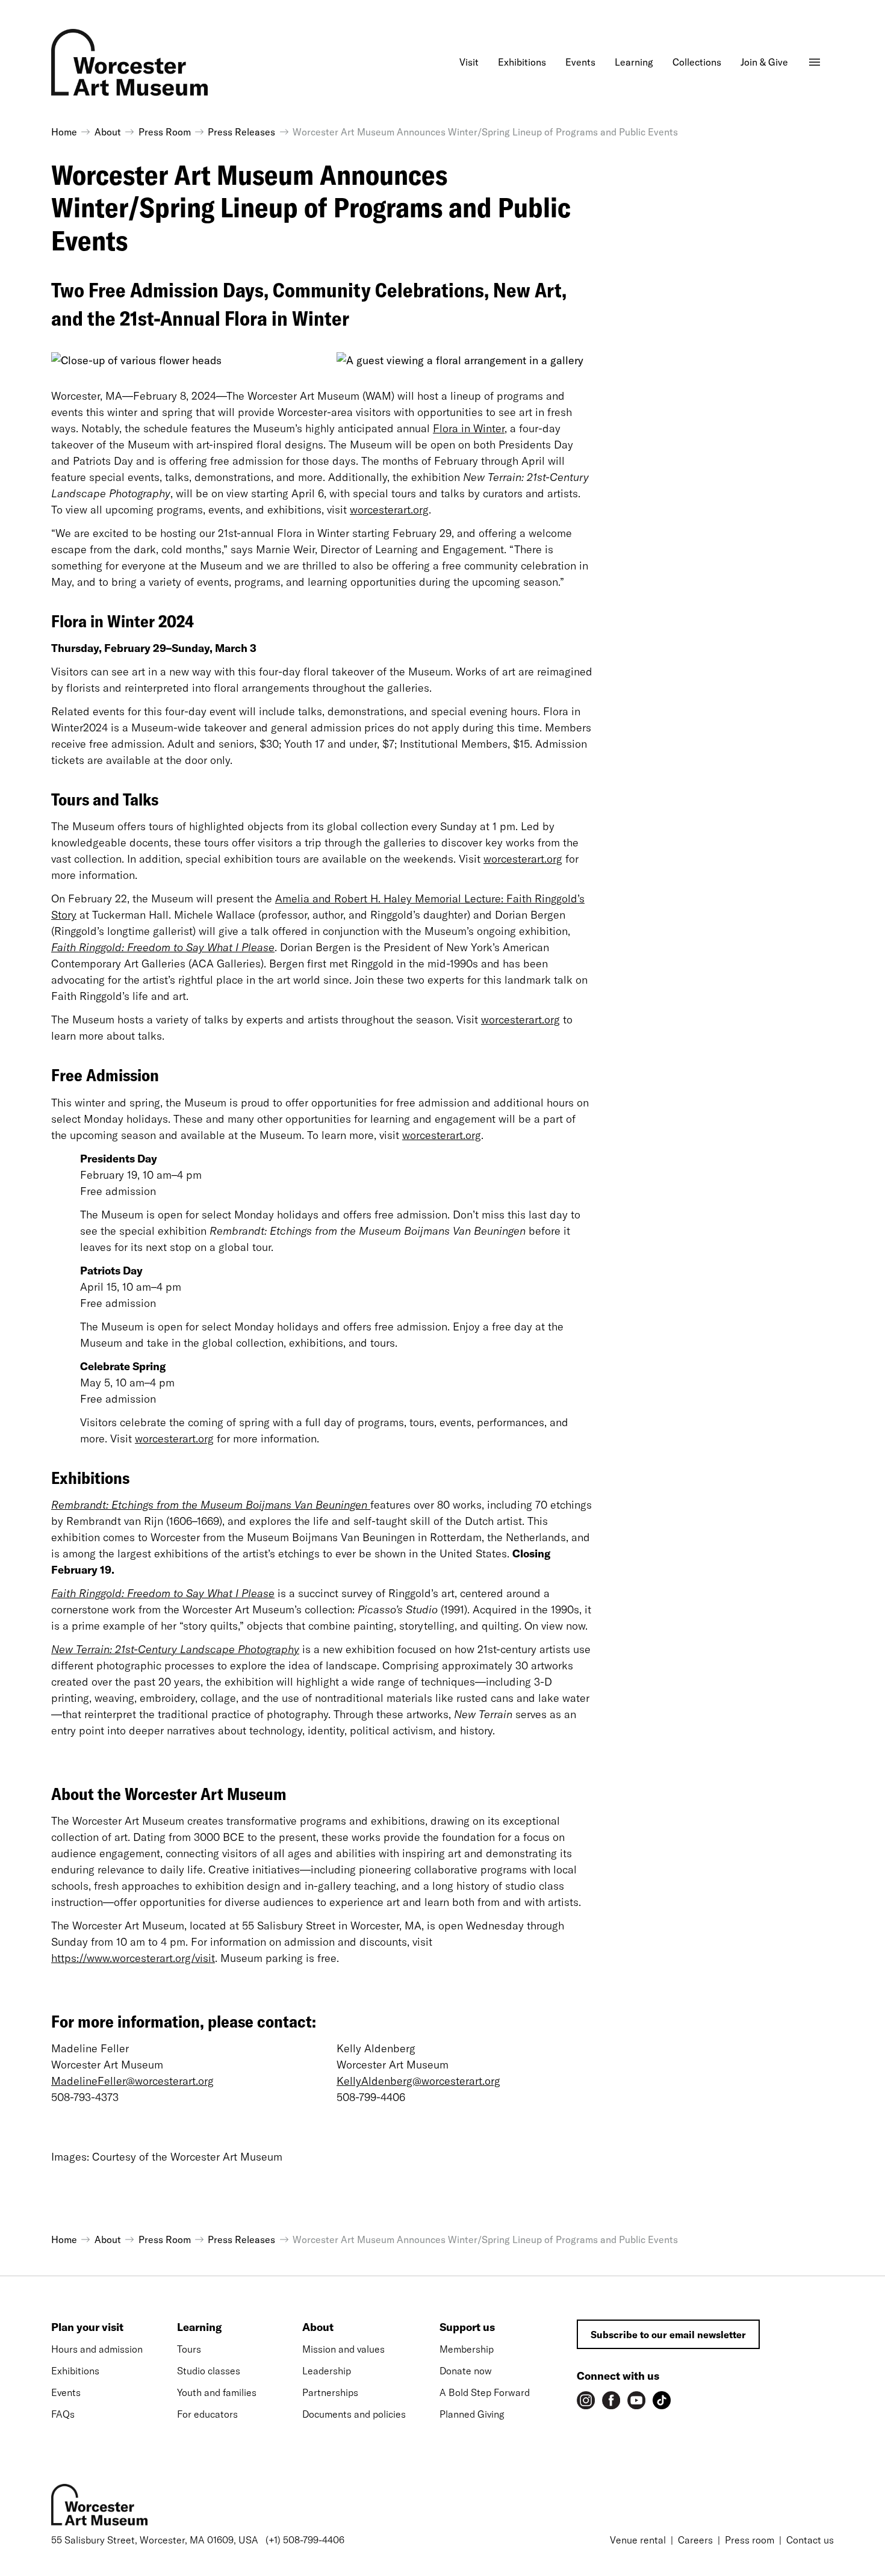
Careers (695, 2540)
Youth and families (217, 2392)
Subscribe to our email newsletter (668, 2335)
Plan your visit (87, 2327)
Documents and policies (354, 2414)
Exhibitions (75, 2371)
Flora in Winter (469, 428)
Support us (467, 2327)
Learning (199, 2327)
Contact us (810, 2540)
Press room (750, 2540)
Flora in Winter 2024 (123, 621)
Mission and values (343, 2349)
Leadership (327, 2371)
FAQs (63, 2414)
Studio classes (209, 2371)
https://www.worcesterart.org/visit (133, 1958)
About (318, 2327)
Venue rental (638, 2540)
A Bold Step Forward (485, 2392)
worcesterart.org (389, 510)
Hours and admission (97, 2349)
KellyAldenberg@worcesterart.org (418, 2081)
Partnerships (330, 2392)
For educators (207, 2414)
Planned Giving (472, 2414)
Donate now (466, 2371)
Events (66, 2392)
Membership (467, 2349)
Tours (189, 2349)
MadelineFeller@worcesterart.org (132, 2081)
